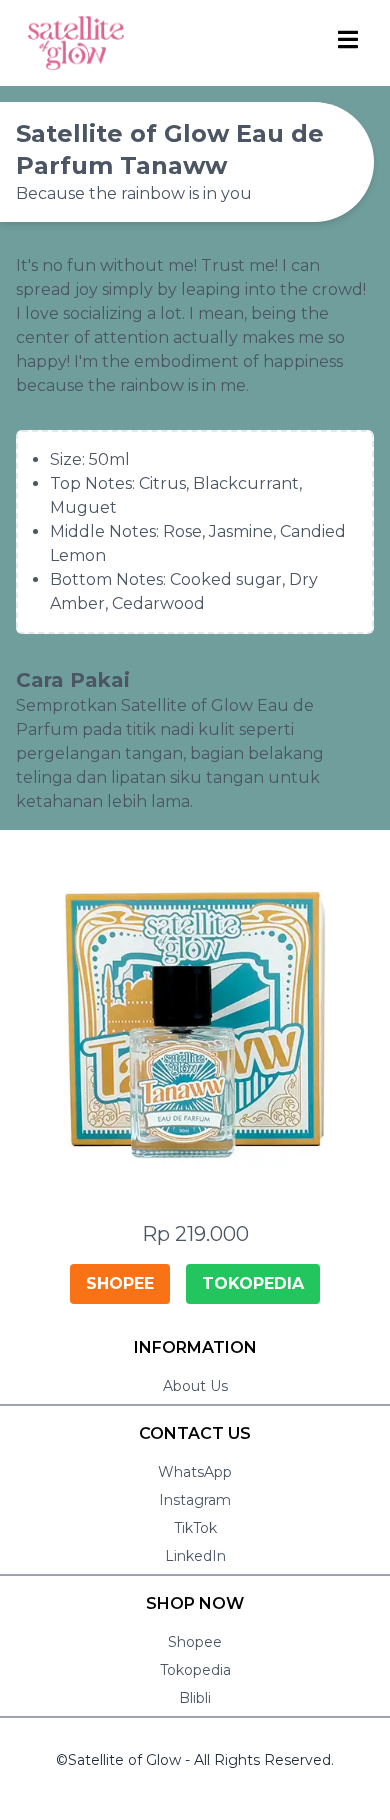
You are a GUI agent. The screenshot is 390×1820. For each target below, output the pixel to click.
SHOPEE (120, 1283)
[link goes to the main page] (76, 43)
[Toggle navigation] (350, 39)
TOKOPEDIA (253, 1283)
